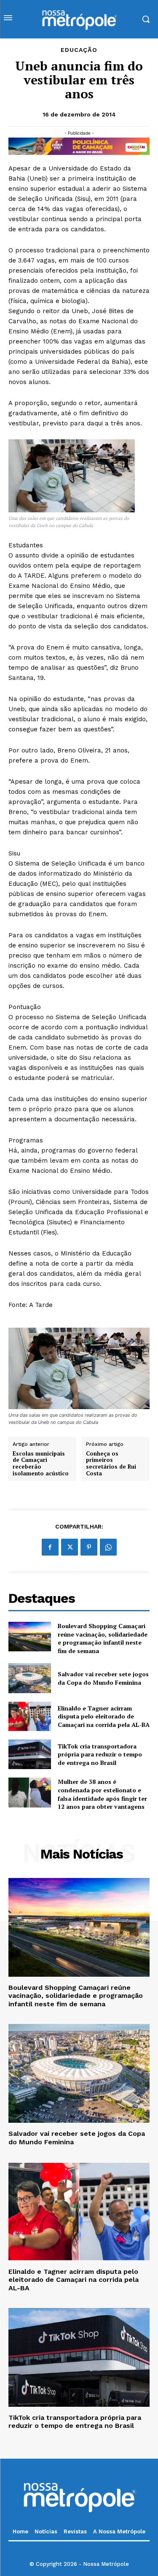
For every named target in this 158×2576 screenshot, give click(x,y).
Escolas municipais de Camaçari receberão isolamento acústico (41, 1464)
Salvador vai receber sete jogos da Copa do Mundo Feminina (103, 1678)
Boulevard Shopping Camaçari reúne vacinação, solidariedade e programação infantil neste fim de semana (103, 1638)
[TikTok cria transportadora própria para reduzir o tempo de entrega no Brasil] (30, 1754)
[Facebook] (50, 1547)
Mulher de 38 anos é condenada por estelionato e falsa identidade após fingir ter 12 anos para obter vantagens (102, 1794)
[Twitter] (70, 1547)
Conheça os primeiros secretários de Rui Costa (111, 1464)
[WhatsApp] (108, 1547)
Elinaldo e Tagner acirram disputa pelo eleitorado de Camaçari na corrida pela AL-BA (104, 1716)
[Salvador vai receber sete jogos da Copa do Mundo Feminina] (30, 1678)
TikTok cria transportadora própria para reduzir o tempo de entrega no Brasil (100, 1754)
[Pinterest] (89, 1547)
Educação (79, 50)
